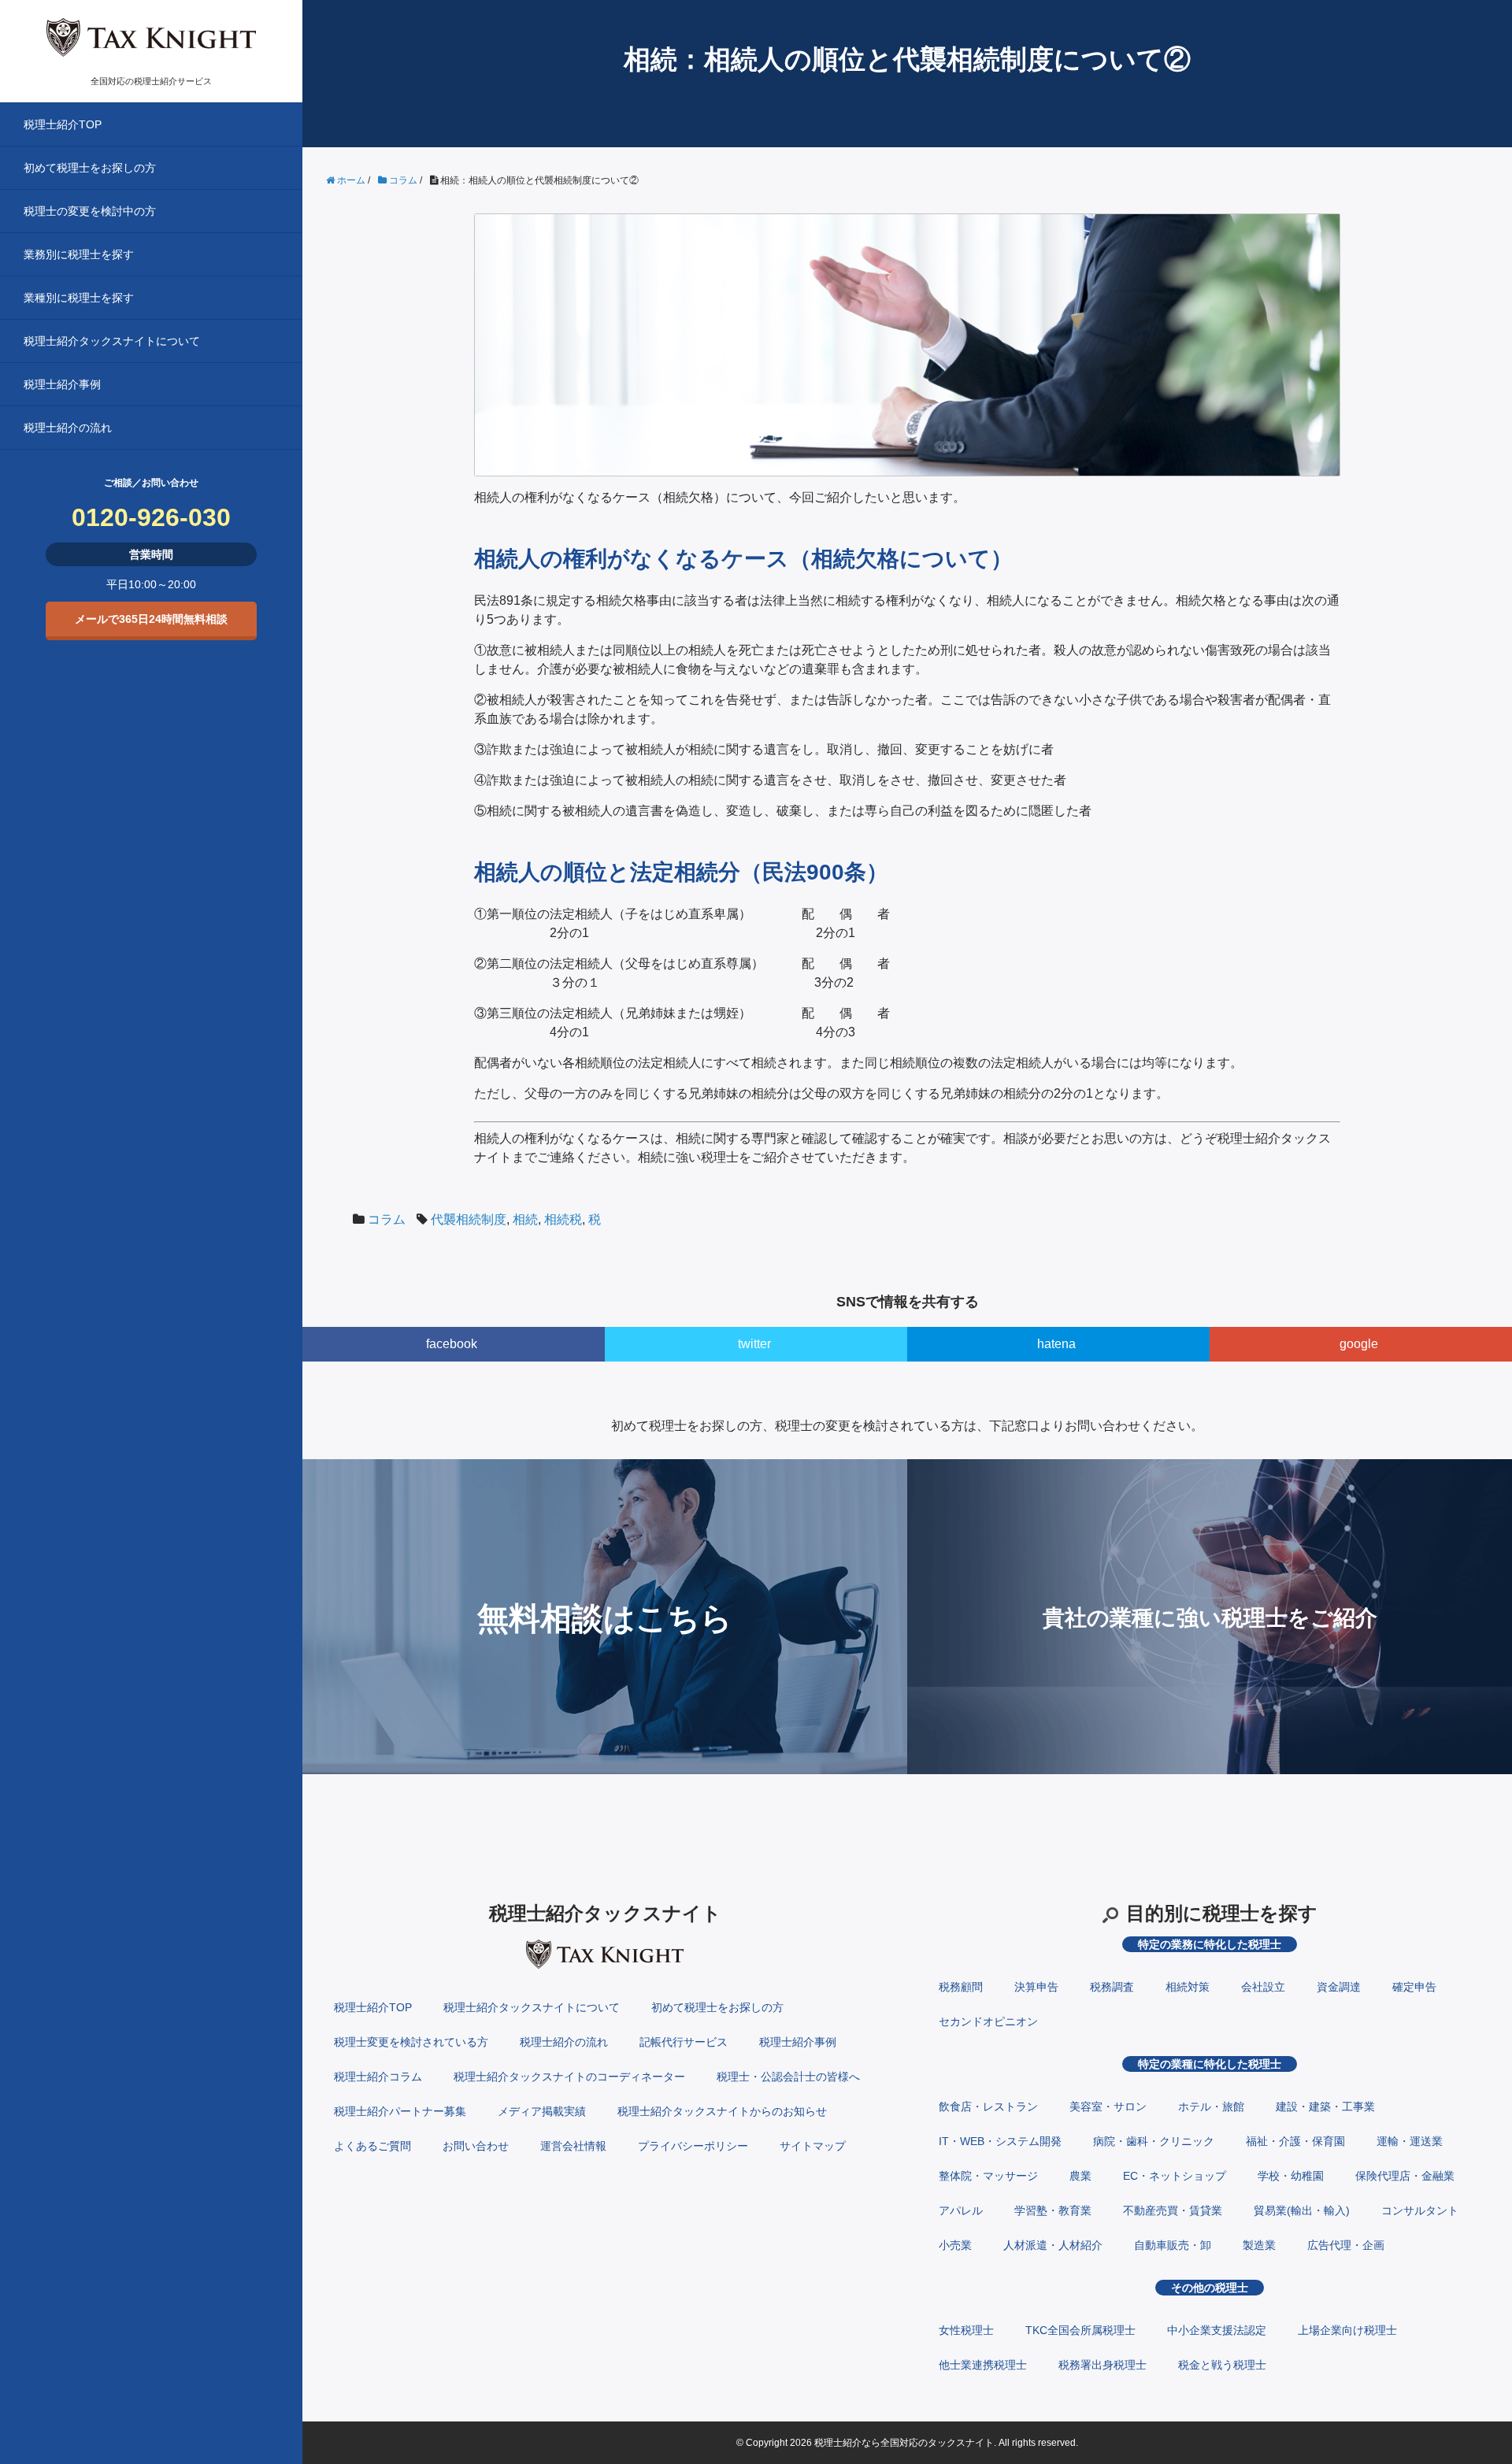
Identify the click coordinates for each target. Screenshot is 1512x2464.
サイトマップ (813, 2146)
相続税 (563, 1219)
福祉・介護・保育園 (1295, 2141)
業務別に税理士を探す (79, 254)
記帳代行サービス (684, 2042)
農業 (1080, 2176)
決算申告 (1036, 1987)
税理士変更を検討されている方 (411, 2042)
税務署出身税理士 (1102, 2365)
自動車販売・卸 (1173, 2245)
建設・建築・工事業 (1325, 2106)
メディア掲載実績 (542, 2111)
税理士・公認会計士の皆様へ (788, 2077)
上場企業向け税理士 (1347, 2330)
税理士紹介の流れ (68, 428)
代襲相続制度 (469, 1219)
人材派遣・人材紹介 (1053, 2245)
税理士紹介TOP (63, 124)
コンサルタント (1420, 2210)
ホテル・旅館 (1211, 2106)
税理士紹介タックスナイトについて (112, 341)
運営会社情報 (573, 2146)
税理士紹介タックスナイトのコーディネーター (569, 2077)
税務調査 (1112, 1987)
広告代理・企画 (1346, 2245)
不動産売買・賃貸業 (1173, 2210)
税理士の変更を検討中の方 (90, 211)
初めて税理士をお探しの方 (90, 168)
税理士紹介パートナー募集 (400, 2111)
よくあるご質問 (372, 2146)
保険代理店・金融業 (1405, 2176)
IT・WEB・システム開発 (1000, 2141)
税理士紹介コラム (378, 2077)
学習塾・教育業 (1053, 2210)
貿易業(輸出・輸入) (1302, 2210)
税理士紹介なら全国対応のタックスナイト (904, 2443)
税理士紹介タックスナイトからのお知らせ (722, 2111)
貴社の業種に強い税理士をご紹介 (1210, 1618)
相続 (525, 1219)
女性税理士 (966, 2330)
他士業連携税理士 (983, 2365)
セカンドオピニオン (988, 2021)
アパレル (961, 2210)
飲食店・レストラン (988, 2106)
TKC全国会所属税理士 (1080, 2330)
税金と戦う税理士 (1222, 2365)
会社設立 (1263, 1987)
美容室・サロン (1108, 2106)
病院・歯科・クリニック (1154, 2141)
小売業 (955, 2245)
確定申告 (1414, 1987)
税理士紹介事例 (62, 384)
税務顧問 (961, 1987)
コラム (387, 1219)
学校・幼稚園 (1291, 2176)
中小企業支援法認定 (1217, 2330)
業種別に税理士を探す (79, 298)
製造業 (1259, 2245)
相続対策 (1188, 1987)
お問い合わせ (476, 2146)
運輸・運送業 (1410, 2141)
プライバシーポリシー (693, 2146)
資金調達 (1339, 1987)
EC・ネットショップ (1175, 2176)
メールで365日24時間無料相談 (151, 619)
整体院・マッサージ (988, 2176)
